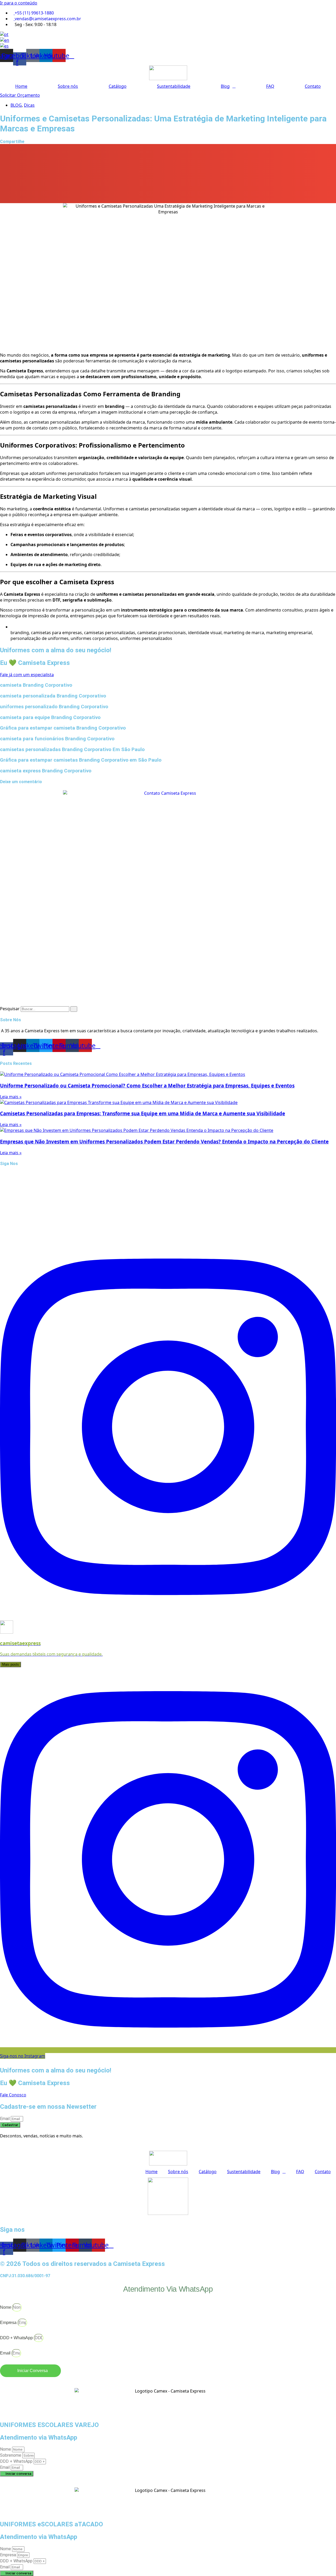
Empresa (9, 2323)
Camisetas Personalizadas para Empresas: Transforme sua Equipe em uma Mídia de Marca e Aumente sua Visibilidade (143, 1113)
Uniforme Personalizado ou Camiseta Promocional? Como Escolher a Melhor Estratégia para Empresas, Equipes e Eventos (147, 1086)
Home (21, 86)
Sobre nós (68, 86)
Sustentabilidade (174, 86)
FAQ (270, 86)
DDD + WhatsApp (17, 2338)
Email (5, 2119)
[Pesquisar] (74, 1009)
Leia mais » (11, 1097)
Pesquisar (10, 1009)
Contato (313, 86)
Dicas (29, 105)
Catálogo (118, 86)
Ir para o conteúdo (19, 3)
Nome (6, 2307)
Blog (225, 86)
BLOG (16, 105)
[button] (168, 150)
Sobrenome (11, 2455)
